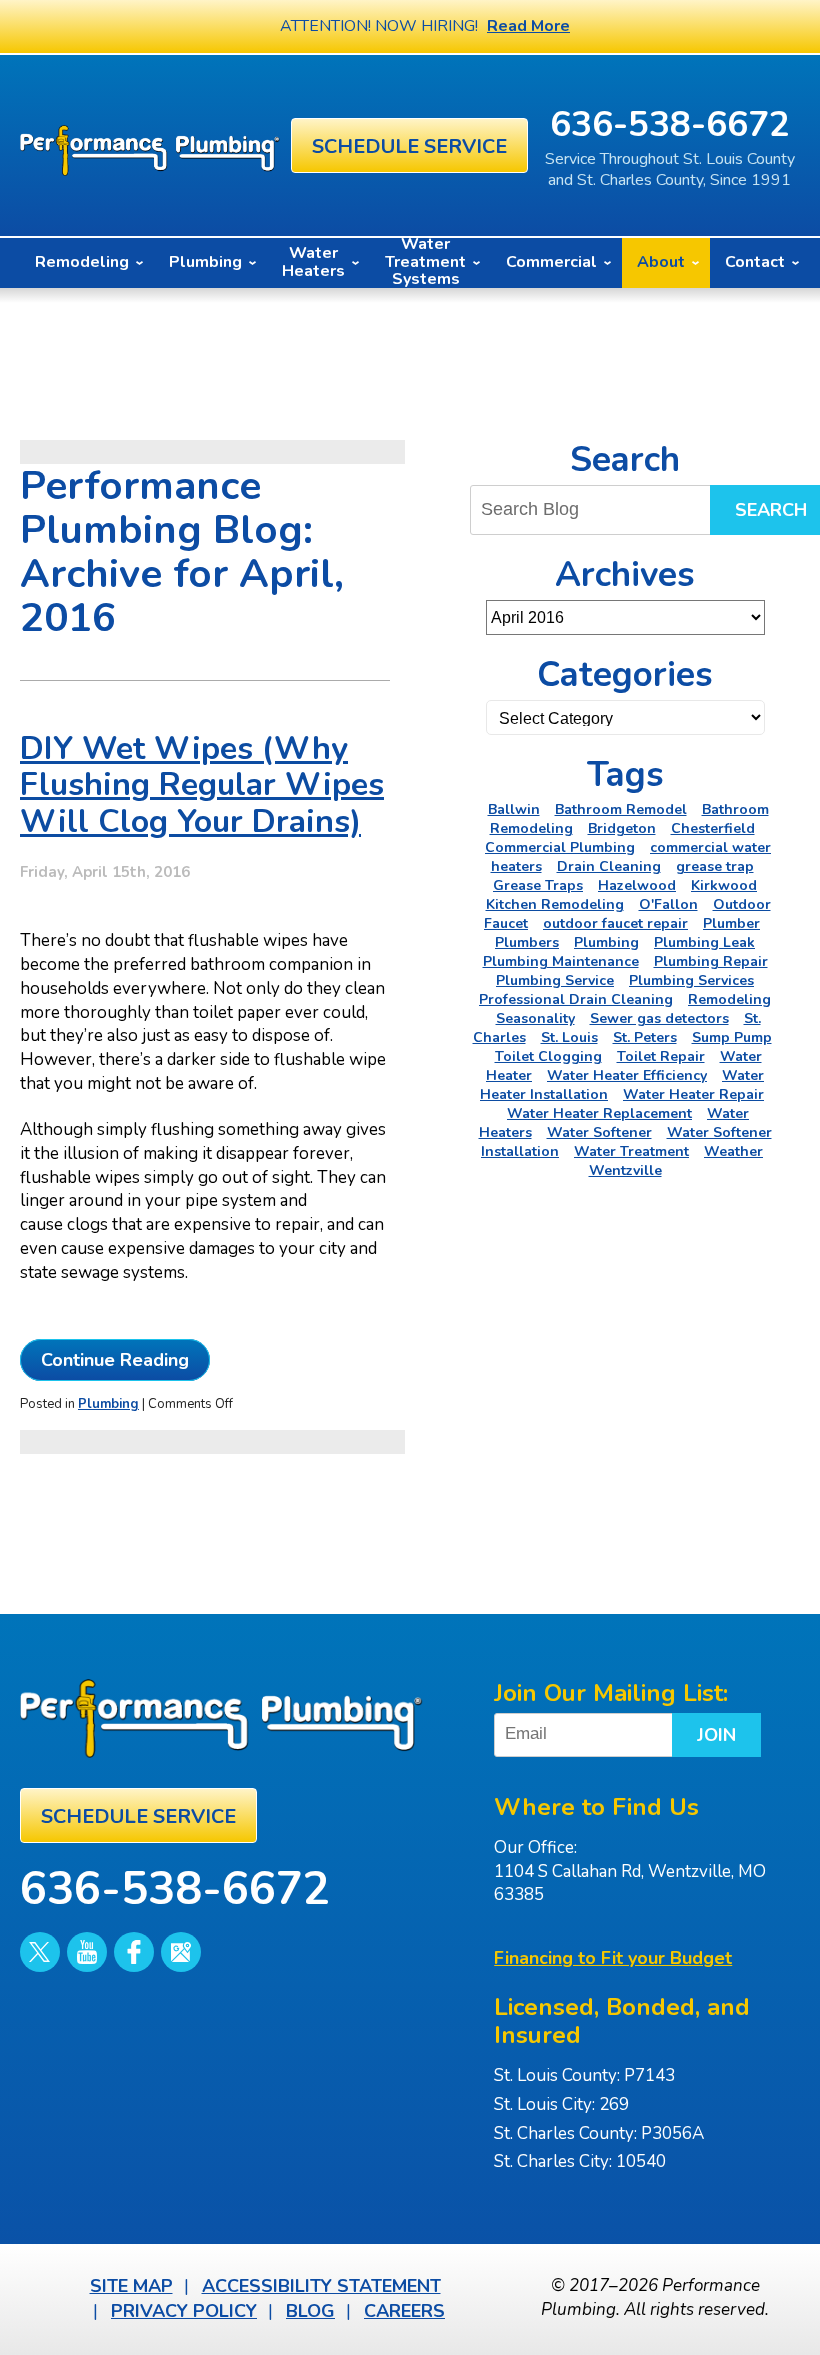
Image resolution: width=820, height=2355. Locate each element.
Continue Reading (115, 1360)
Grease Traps (538, 885)
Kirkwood (724, 885)
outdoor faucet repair (615, 923)
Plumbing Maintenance (561, 961)
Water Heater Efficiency (627, 1075)
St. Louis (569, 1037)
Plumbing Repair (711, 961)
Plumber (731, 923)
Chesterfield (713, 828)
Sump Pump (732, 1037)
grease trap (715, 866)
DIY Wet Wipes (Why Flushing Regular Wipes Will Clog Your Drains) (202, 785)
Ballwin (514, 809)
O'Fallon (668, 904)
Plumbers (527, 942)
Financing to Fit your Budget (613, 1958)
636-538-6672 (670, 124)
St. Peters (645, 1037)
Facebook (134, 1952)
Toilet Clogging (548, 1056)
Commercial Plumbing (560, 847)
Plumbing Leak (704, 942)
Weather (733, 1151)
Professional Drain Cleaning (576, 999)
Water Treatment (631, 1151)
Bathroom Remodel (621, 809)
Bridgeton (622, 828)
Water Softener (599, 1132)
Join (716, 1735)
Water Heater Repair (693, 1094)
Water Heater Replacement (599, 1113)
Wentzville (625, 1170)
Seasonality (535, 1018)
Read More (528, 26)
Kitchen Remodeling (555, 904)
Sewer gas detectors (659, 1018)
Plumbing (108, 1404)
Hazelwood (637, 885)
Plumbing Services (691, 980)
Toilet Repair (661, 1056)
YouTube (87, 1952)
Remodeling (729, 999)
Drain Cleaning (609, 866)
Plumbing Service (555, 980)
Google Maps (181, 1952)
